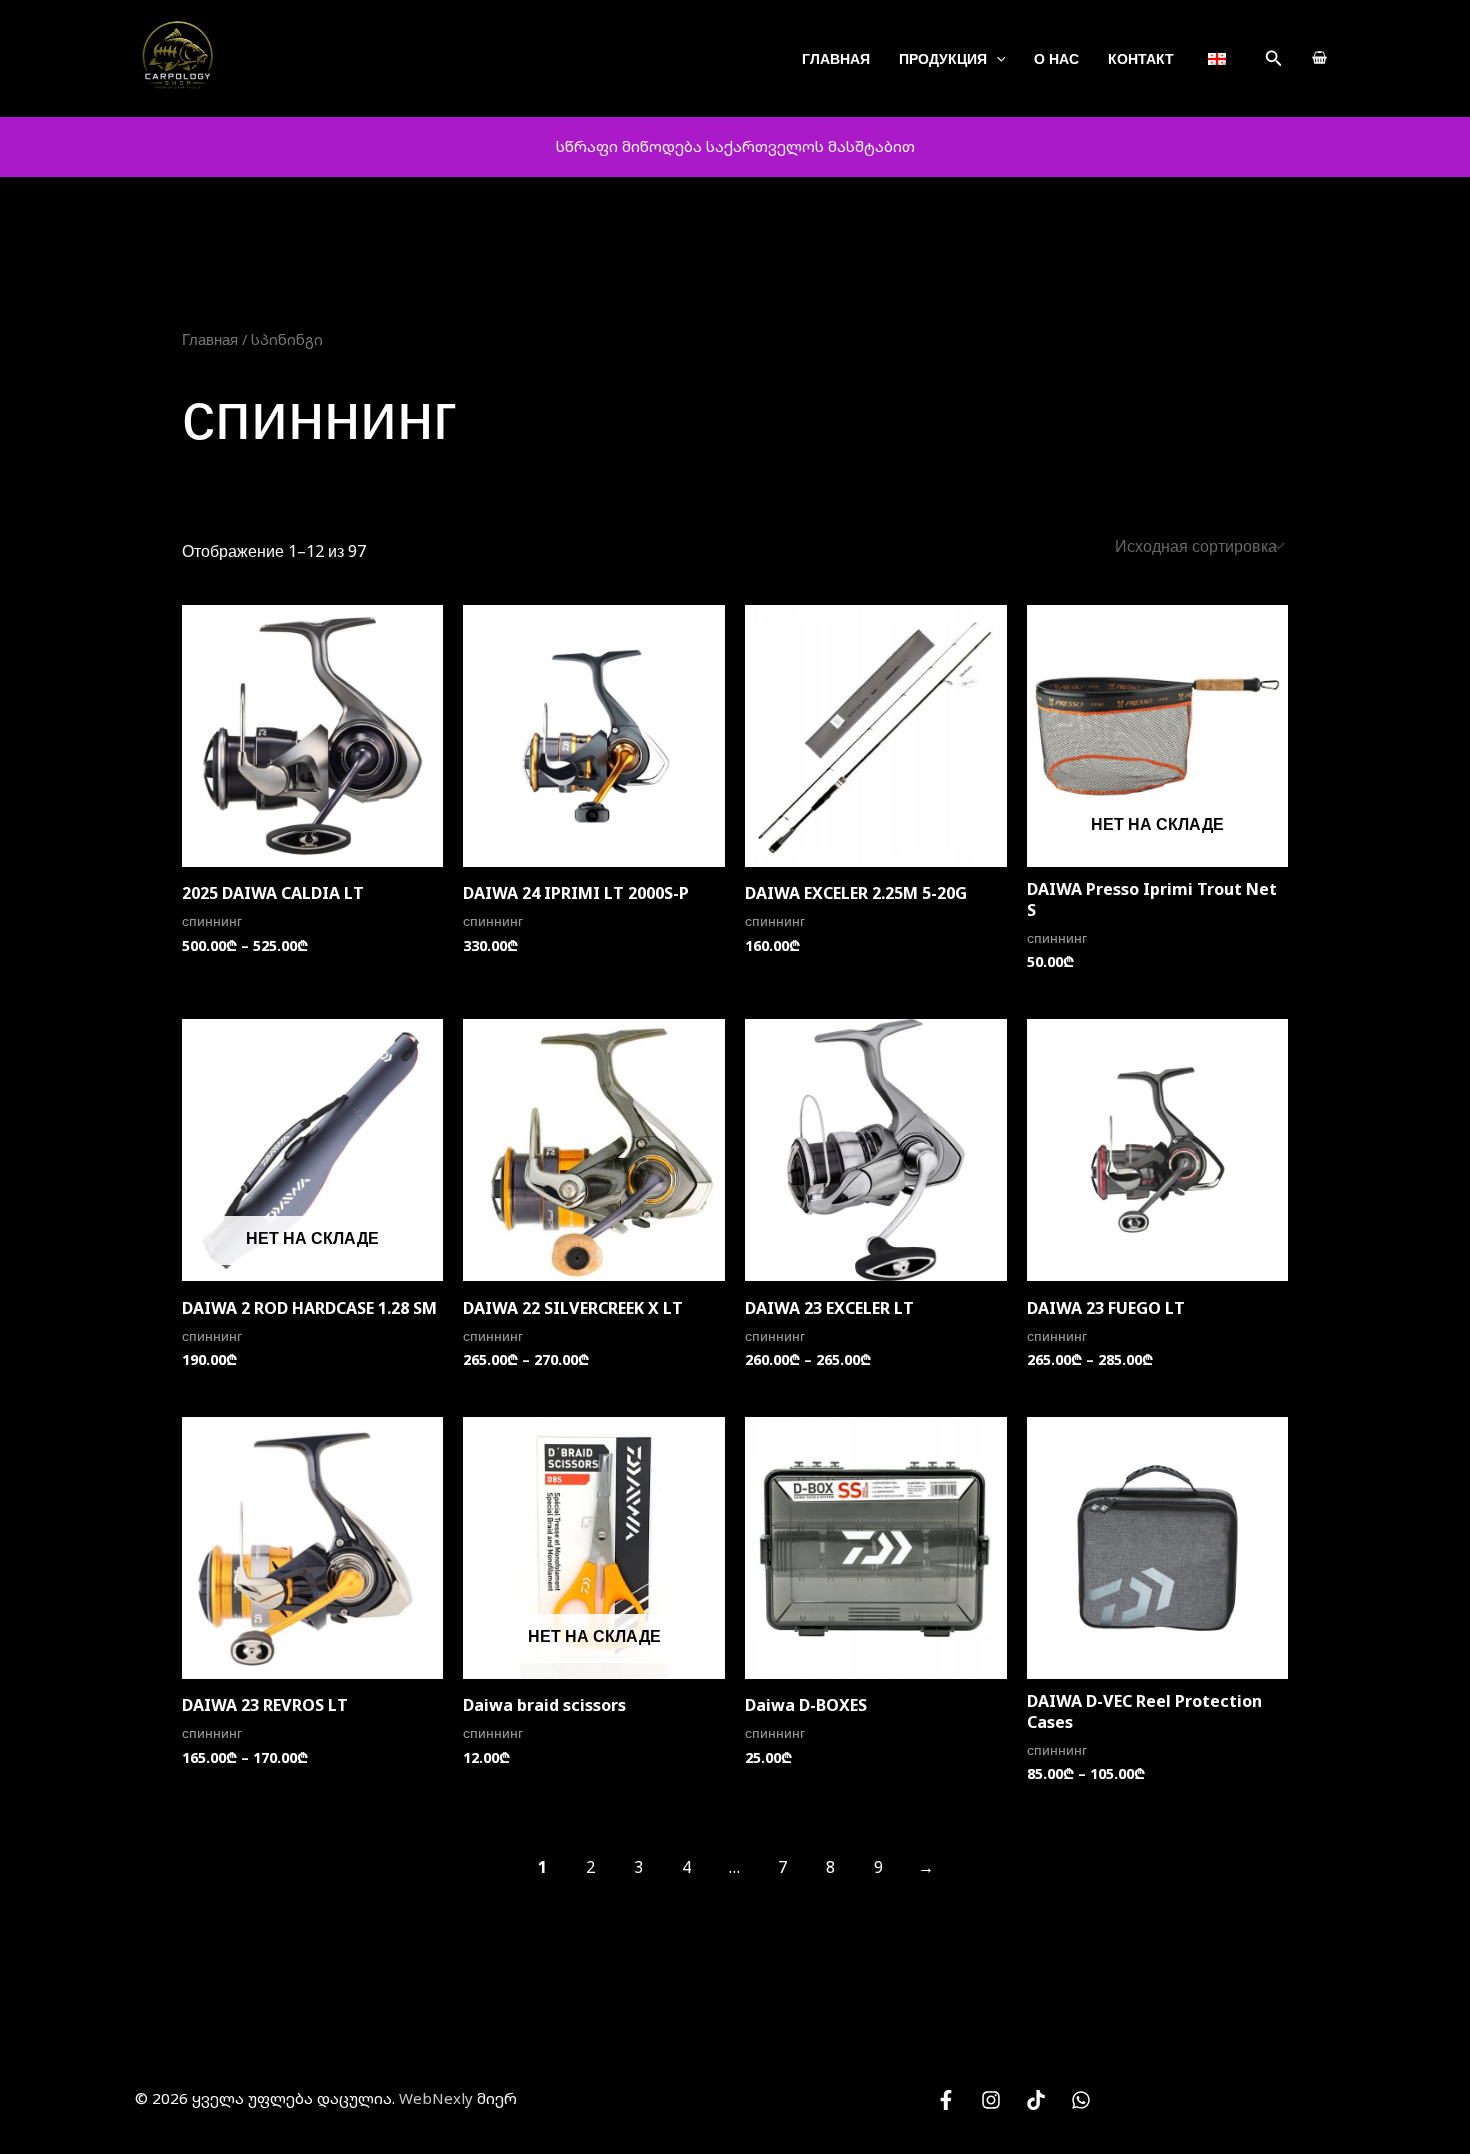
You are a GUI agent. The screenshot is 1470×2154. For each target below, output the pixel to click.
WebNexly (436, 2098)
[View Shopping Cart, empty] (1319, 59)
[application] (996, 58)
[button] (1274, 59)
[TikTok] (1036, 2100)
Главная (836, 58)
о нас (1056, 58)
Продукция (943, 58)
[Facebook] (946, 2100)
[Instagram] (991, 2100)
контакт (1141, 58)
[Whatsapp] (1081, 2100)
